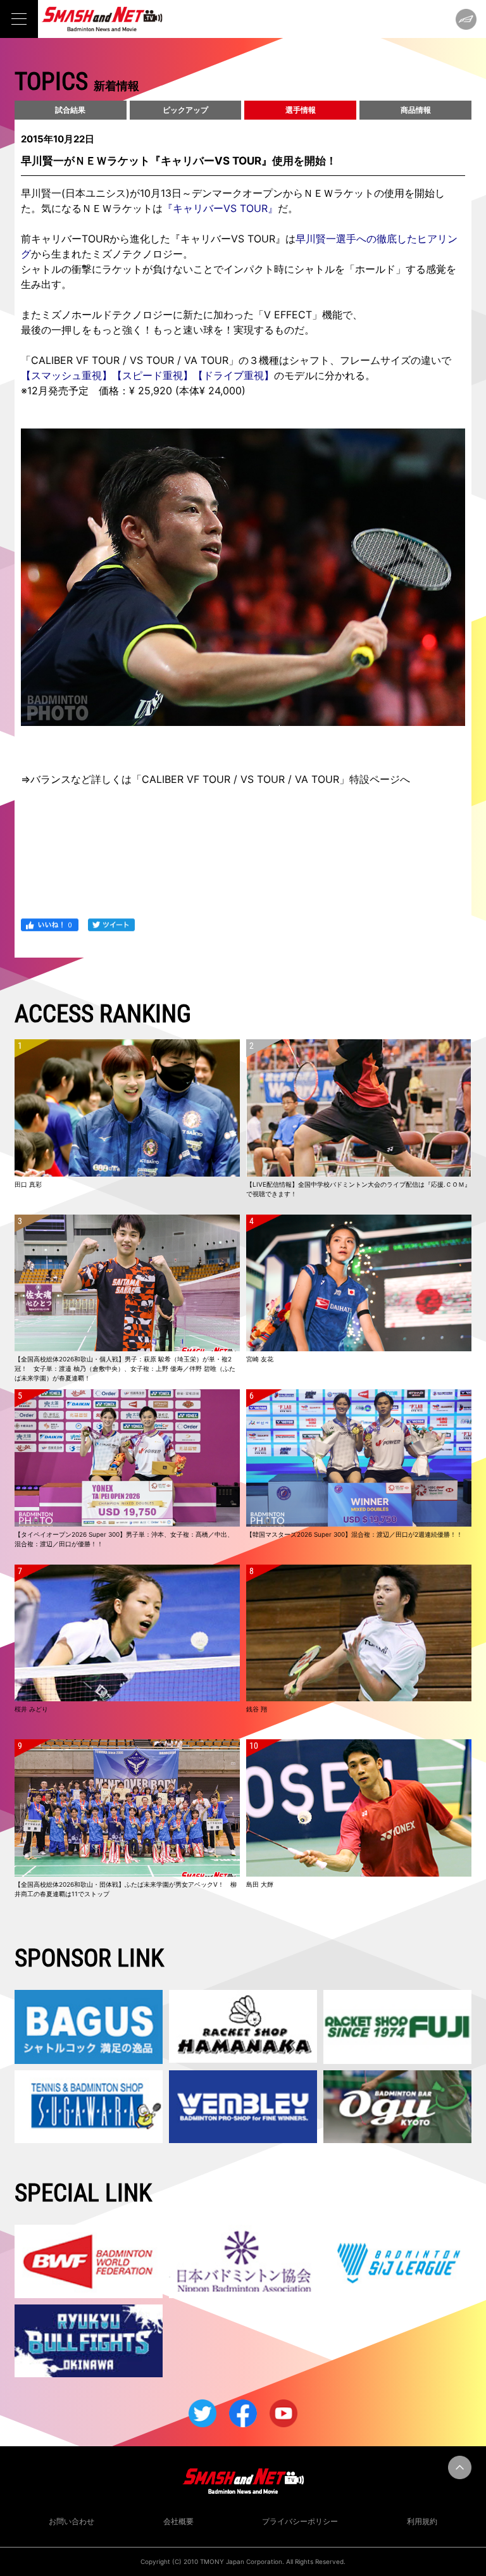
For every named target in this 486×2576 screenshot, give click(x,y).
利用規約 (422, 2521)
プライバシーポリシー (300, 2521)
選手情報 (301, 110)
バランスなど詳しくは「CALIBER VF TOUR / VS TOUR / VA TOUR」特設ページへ (220, 779)
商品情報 (416, 110)
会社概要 (178, 2521)
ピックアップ (185, 110)
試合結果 (70, 110)
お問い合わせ (72, 2521)
